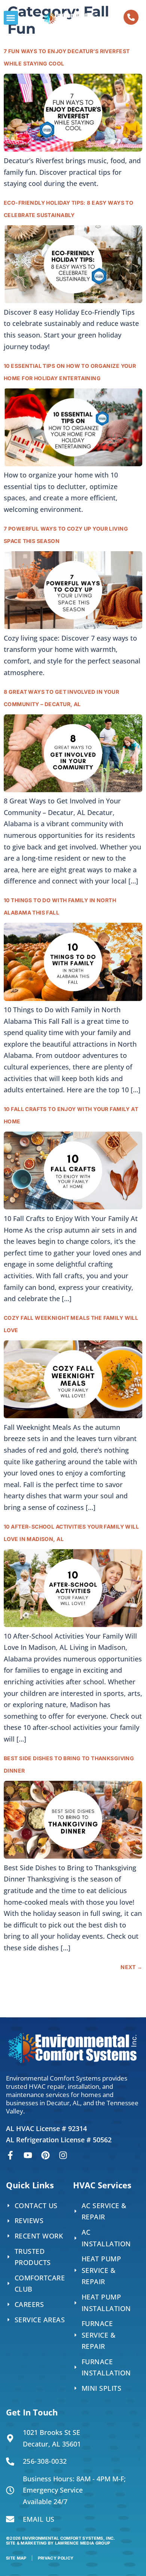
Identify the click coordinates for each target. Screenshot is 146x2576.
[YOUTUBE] (28, 2155)
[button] (11, 18)
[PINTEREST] (45, 2155)
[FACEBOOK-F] (10, 2155)
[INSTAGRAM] (63, 2155)
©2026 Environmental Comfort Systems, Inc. (61, 2541)
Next (131, 1967)
